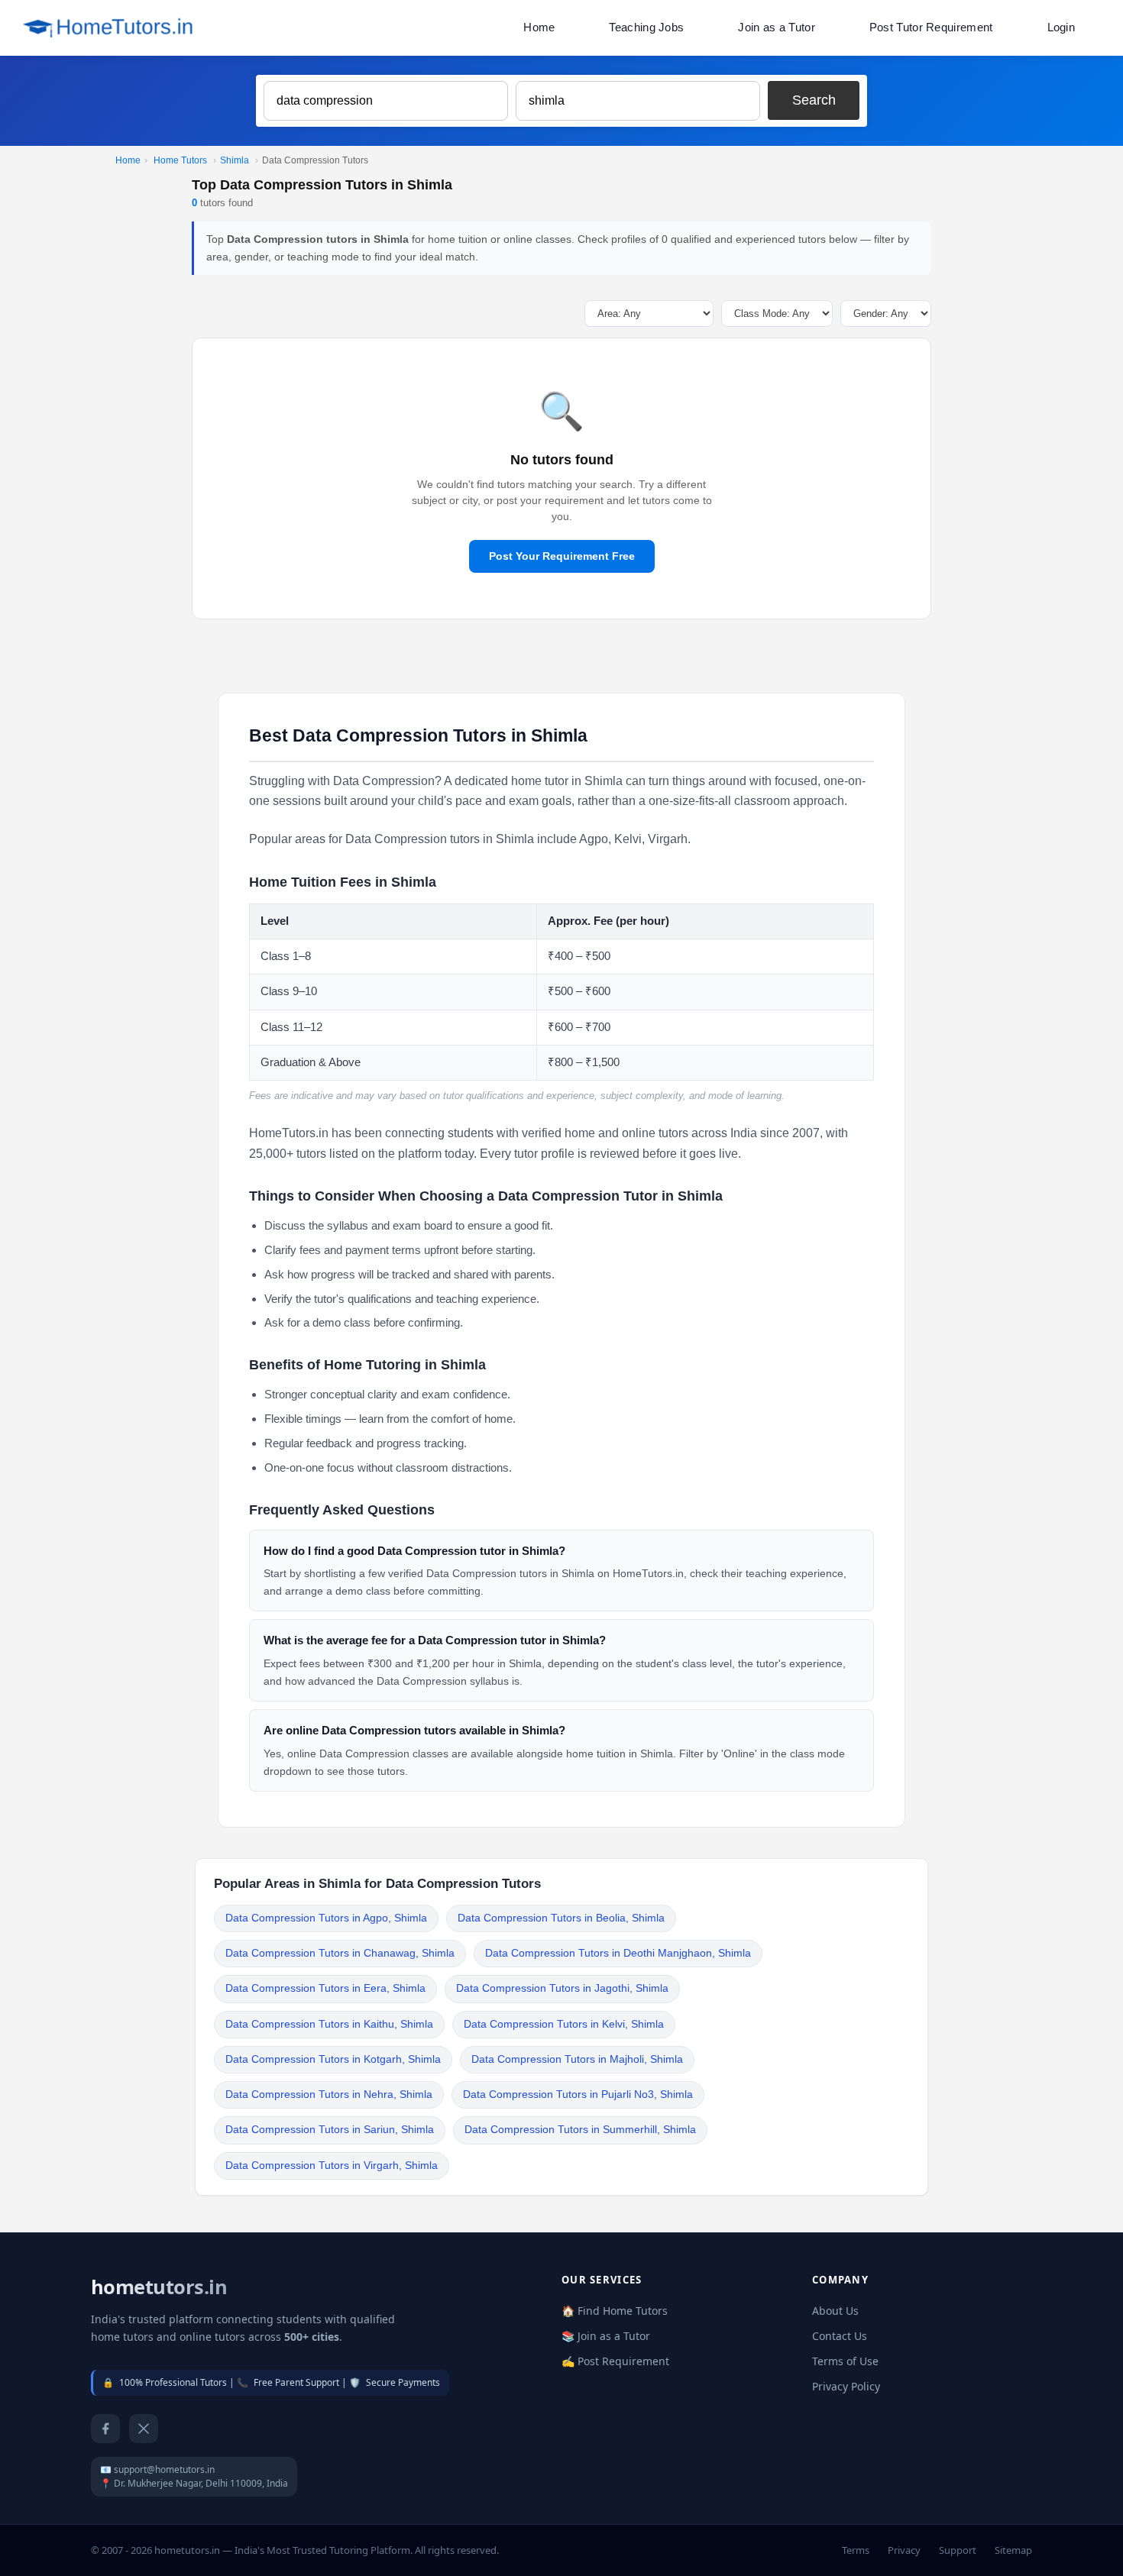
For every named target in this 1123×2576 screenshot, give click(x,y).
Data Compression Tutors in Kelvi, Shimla (564, 2024)
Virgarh (668, 839)
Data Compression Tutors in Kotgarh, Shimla (333, 2059)
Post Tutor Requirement (931, 27)
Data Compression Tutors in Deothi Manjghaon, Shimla (618, 1953)
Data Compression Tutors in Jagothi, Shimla (562, 1988)
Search (814, 100)
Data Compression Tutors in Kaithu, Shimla (329, 2024)
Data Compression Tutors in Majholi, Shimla (577, 2059)
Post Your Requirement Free (562, 556)
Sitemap (1013, 2550)
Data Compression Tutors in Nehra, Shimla (329, 2094)
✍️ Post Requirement (615, 2361)
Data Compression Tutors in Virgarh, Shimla (332, 2166)
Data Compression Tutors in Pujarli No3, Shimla (578, 2094)
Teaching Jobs (646, 27)
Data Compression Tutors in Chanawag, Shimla (340, 1953)
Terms (856, 2550)
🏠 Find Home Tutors (615, 2311)
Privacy (904, 2550)
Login (1062, 27)
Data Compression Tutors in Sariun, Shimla (330, 2130)
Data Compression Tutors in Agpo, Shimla (326, 1918)
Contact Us (840, 2336)
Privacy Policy (846, 2386)
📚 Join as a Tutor (606, 2336)
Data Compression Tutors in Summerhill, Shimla (580, 2130)
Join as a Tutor (777, 27)
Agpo (594, 839)
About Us (835, 2311)
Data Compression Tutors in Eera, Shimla (325, 1988)
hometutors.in (159, 2287)
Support (958, 2550)
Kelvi (628, 839)
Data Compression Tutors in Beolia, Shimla (561, 1918)
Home (539, 27)
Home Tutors (180, 160)
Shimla (235, 160)
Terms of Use (845, 2361)
